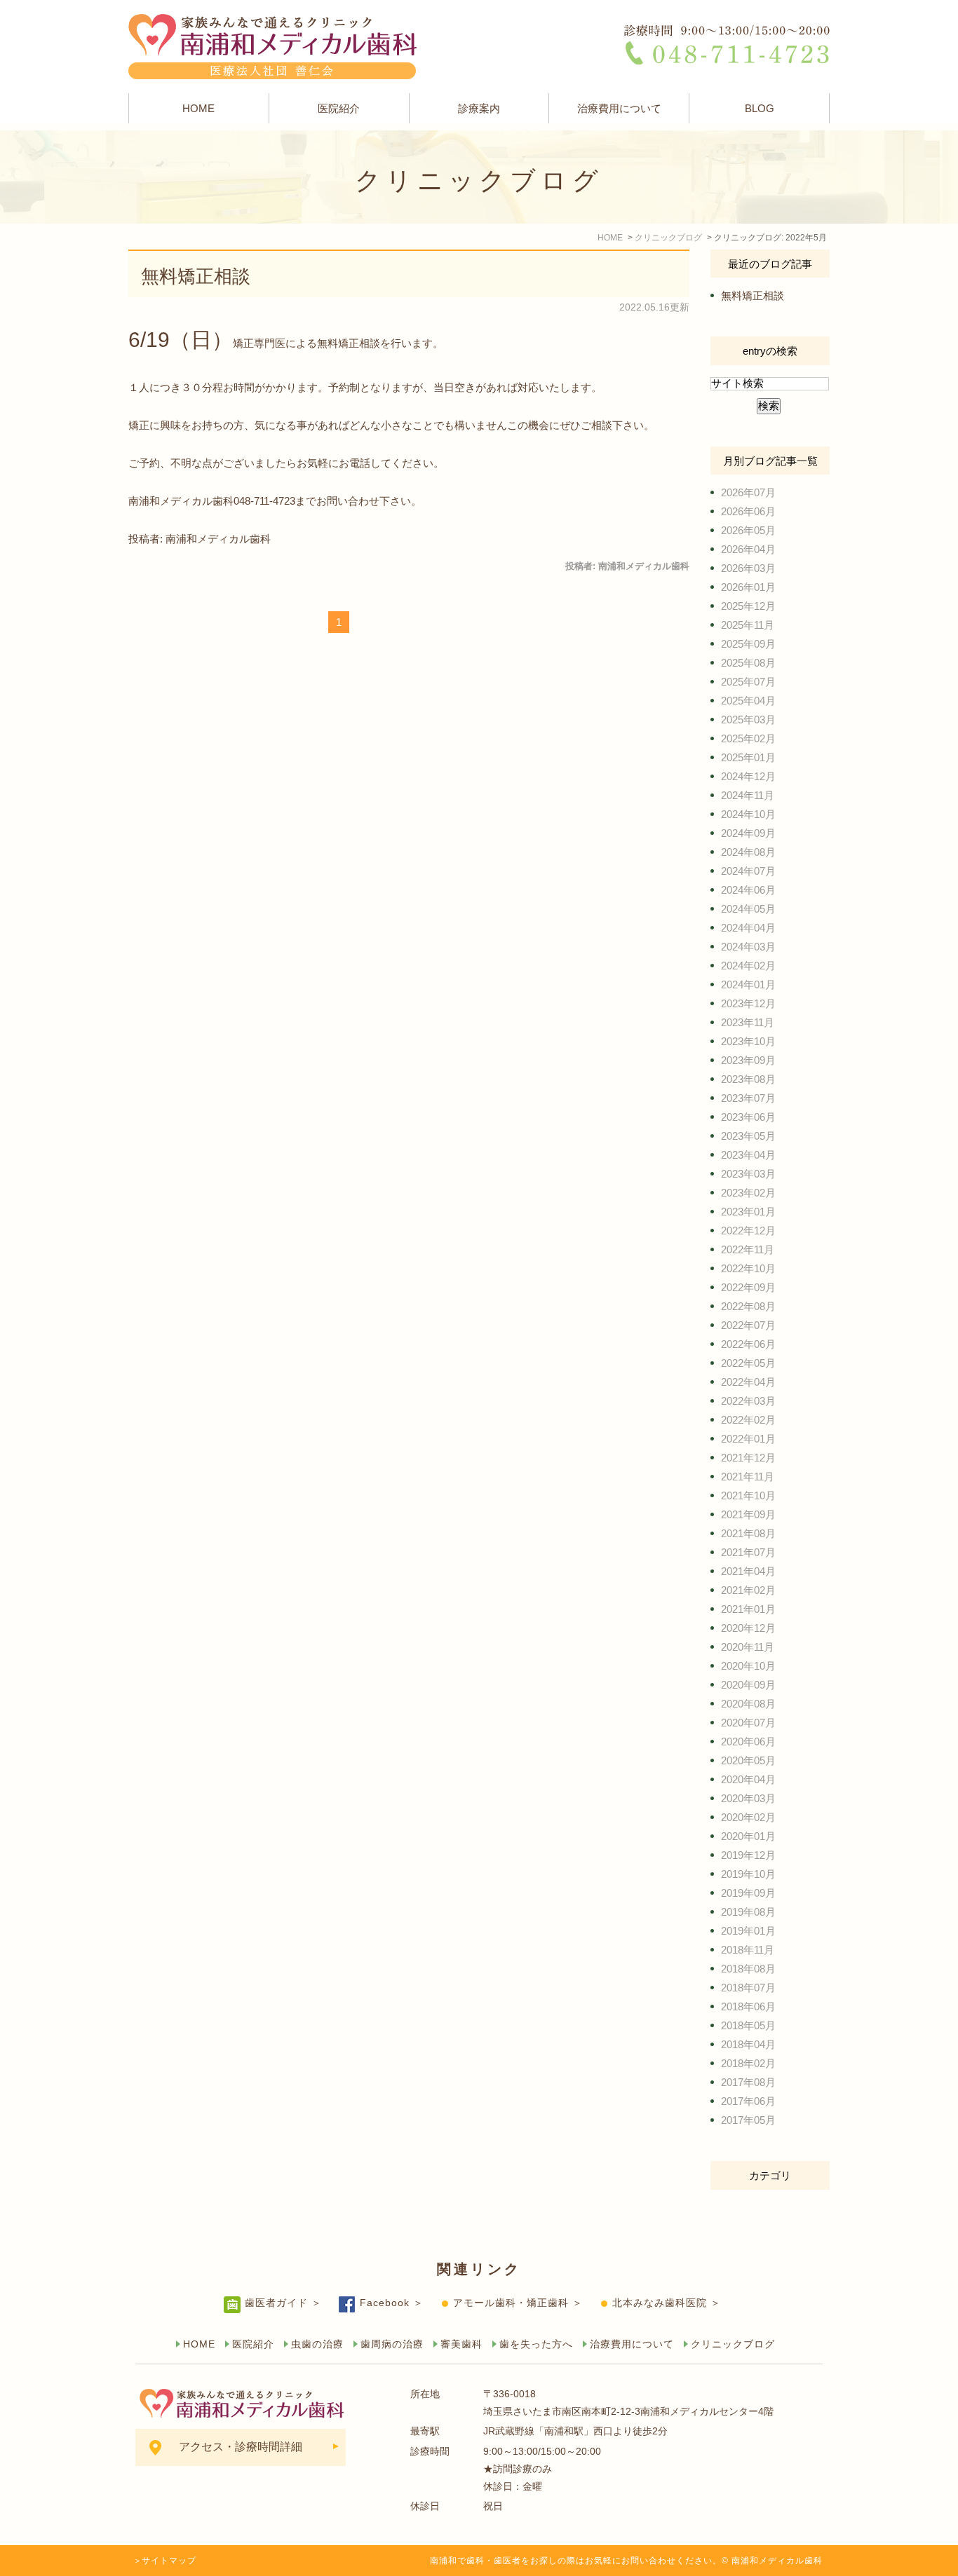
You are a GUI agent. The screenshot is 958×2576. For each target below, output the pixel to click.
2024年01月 (748, 984)
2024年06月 (748, 890)
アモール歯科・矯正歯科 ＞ (518, 2303)
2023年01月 (748, 1212)
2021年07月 (748, 1552)
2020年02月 (748, 1817)
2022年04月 (748, 1382)
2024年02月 (748, 966)
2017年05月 (748, 2120)
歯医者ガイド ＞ (283, 2303)
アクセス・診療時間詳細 (241, 2447)
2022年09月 (748, 1287)
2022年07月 (748, 1325)
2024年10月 (748, 814)
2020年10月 (748, 1666)
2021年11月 (748, 1477)
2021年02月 (748, 1590)
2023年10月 (748, 1041)
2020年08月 (748, 1704)
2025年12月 (748, 606)
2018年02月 (748, 2063)
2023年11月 (748, 1022)
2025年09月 (748, 644)
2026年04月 (748, 549)
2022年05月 (748, 1363)
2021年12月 (748, 1458)
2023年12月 (748, 1003)
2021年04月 (748, 1571)
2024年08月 (748, 852)
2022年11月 (748, 1249)
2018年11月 (748, 1950)
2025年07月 (748, 682)
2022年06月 (748, 1344)
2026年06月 (748, 511)
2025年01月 (748, 757)
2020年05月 (748, 1760)
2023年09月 (748, 1060)
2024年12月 (748, 776)
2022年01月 (748, 1439)
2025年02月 (748, 738)
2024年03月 (748, 947)
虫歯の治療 (317, 2344)
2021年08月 (748, 1533)
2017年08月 (748, 2082)
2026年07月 (748, 492)
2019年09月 (748, 1893)
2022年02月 (748, 1420)
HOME (198, 108)
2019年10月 (748, 1874)
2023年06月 (748, 1117)
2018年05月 (748, 2025)
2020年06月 (748, 1742)
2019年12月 (748, 1855)
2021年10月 (748, 1495)
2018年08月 (748, 1969)
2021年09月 (748, 1514)
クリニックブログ (733, 2344)
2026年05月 (748, 530)
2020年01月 (748, 1836)
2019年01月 (748, 1931)
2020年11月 (748, 1647)
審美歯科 (461, 2344)
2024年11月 (748, 795)
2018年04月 (748, 2044)
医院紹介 (339, 108)
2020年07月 (748, 1723)
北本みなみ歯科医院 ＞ (667, 2303)
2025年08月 (748, 663)
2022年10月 (748, 1268)
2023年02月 (748, 1193)
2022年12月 (748, 1231)
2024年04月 (748, 928)
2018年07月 (748, 1988)
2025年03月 (748, 720)
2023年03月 (748, 1174)
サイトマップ (169, 2561)
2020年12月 (748, 1628)
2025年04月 (748, 701)
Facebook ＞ (392, 2303)
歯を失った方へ (536, 2344)
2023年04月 (748, 1155)
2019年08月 (748, 1912)
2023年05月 (748, 1136)
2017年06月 (748, 2101)
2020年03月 (748, 1798)
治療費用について (619, 108)
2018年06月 (748, 2006)
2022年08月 (748, 1306)
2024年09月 (748, 833)
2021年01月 (748, 1609)
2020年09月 (748, 1685)
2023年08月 (748, 1079)
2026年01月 (748, 587)
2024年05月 (748, 909)
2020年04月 (748, 1779)
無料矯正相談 (196, 276)
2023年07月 (748, 1098)
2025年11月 (748, 625)
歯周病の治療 (392, 2344)
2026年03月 (748, 568)
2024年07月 (748, 871)
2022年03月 (748, 1401)
